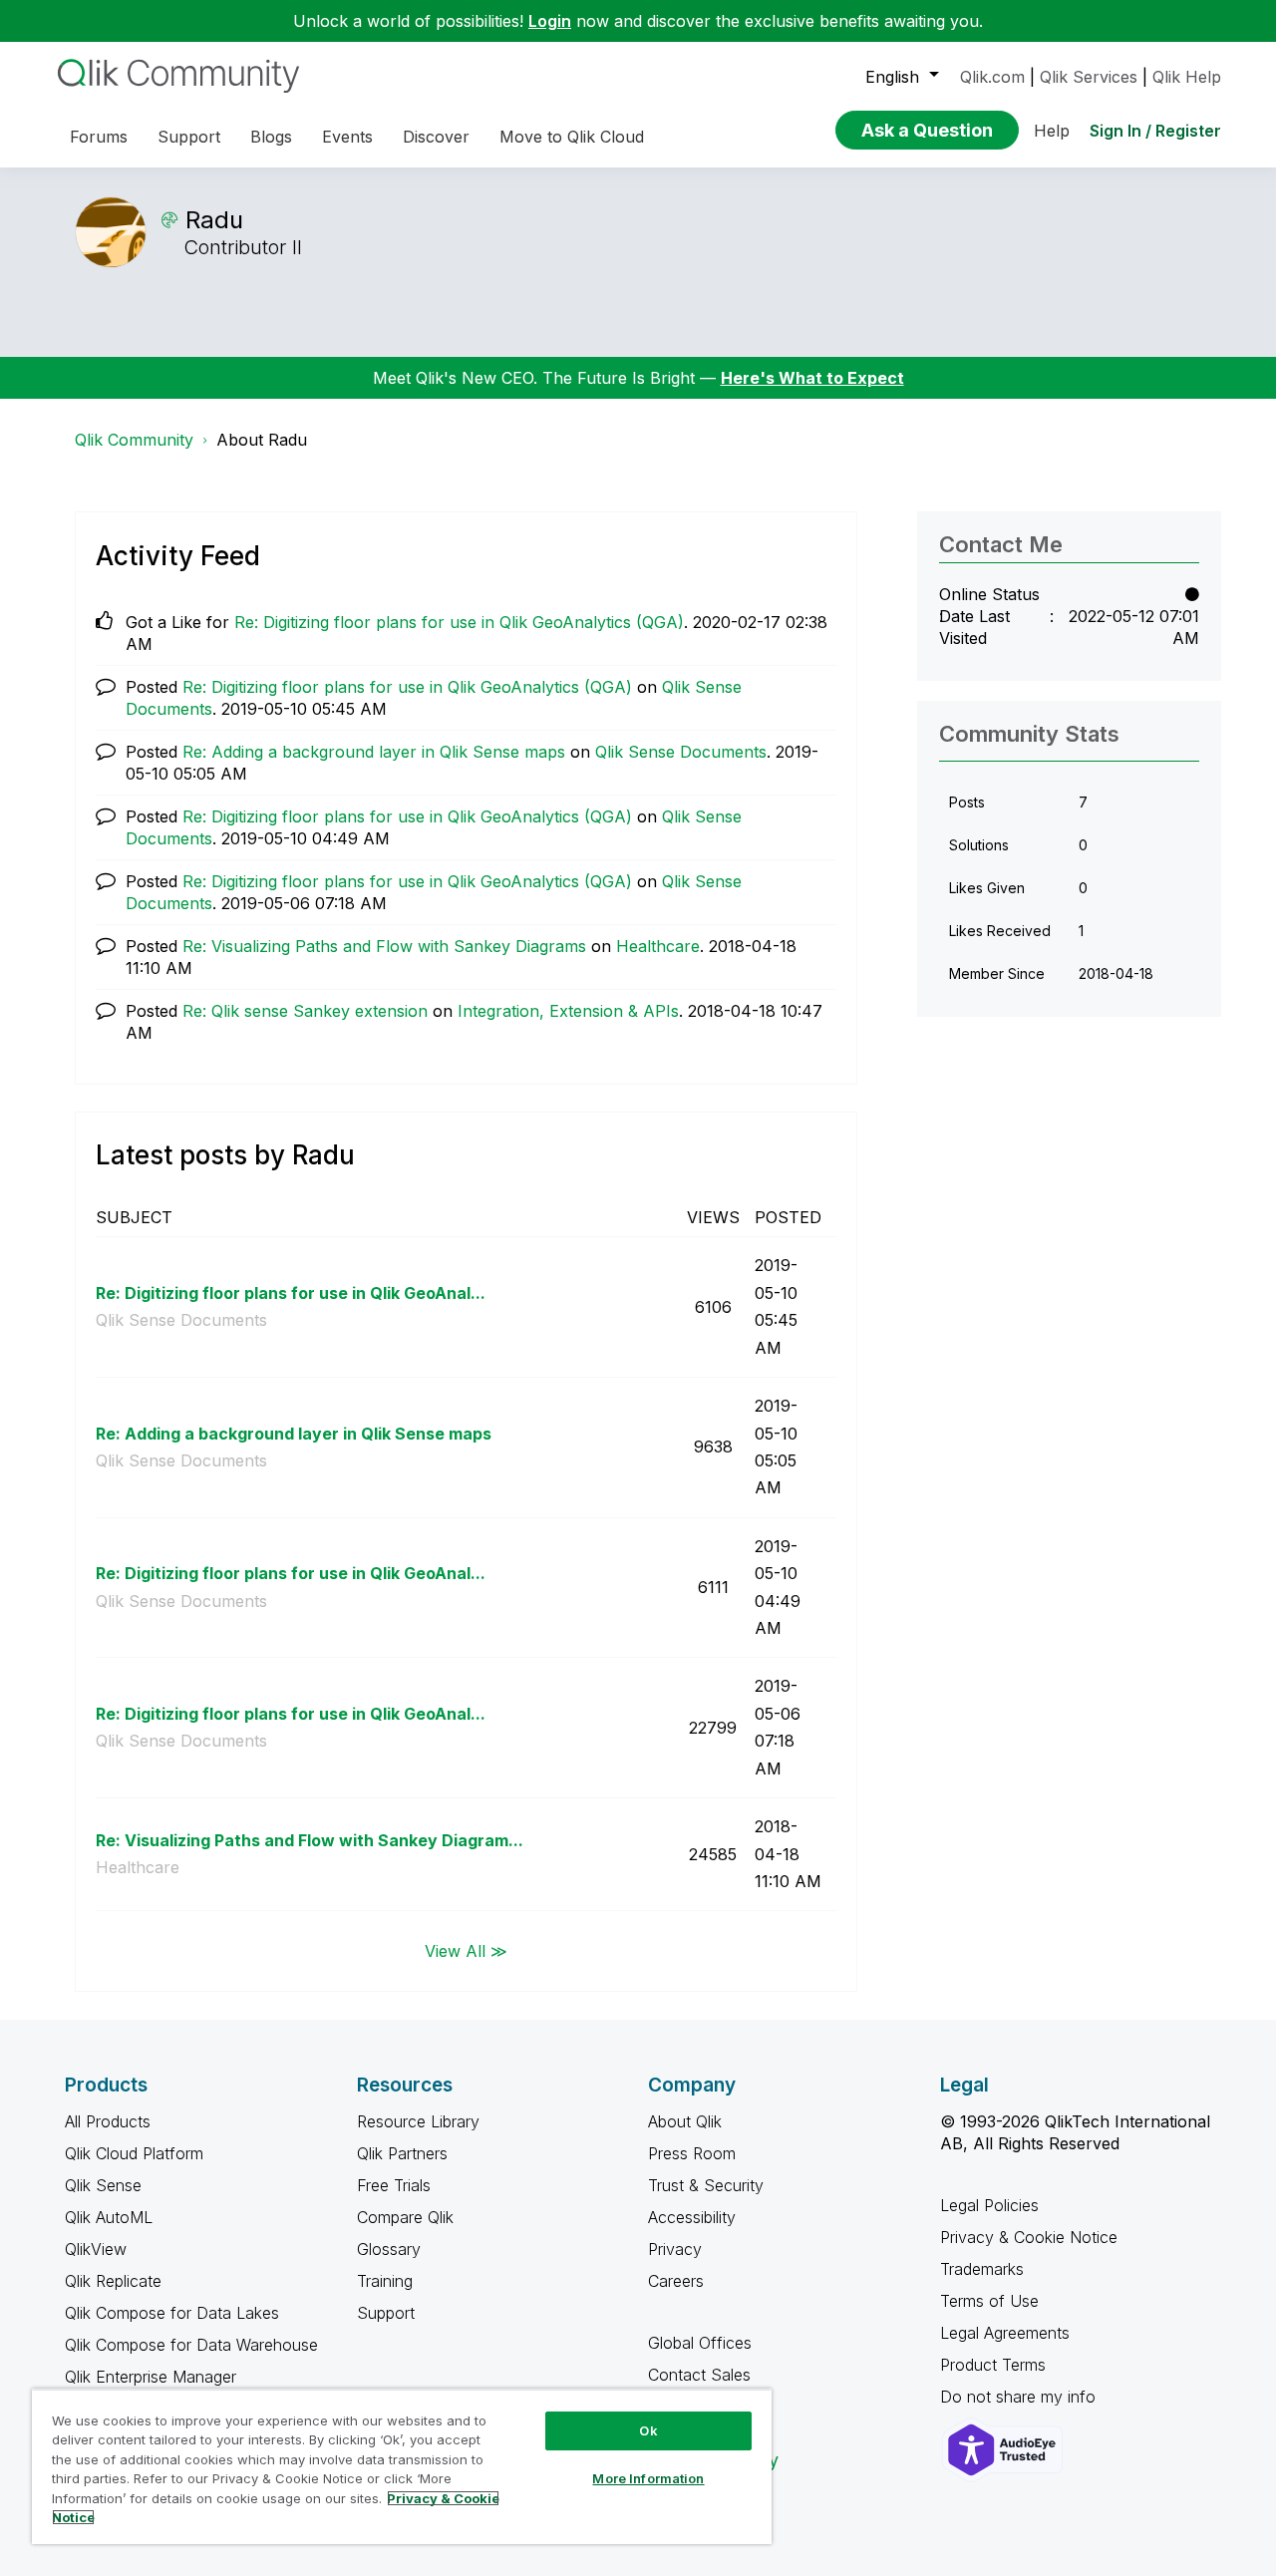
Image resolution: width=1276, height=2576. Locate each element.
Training (385, 2281)
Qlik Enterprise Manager (151, 2377)
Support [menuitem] (189, 137)
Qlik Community (134, 440)
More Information (648, 2478)
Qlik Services (1089, 77)
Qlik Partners (402, 2153)
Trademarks (982, 2269)
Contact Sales (699, 2375)
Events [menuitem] (347, 137)
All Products (108, 2121)
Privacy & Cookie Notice (1029, 2237)
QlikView (96, 2249)
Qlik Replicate (113, 2281)
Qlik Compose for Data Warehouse (191, 2345)
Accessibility (692, 2217)
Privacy (675, 2249)
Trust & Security (706, 2185)
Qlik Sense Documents (681, 752)
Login (550, 21)
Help (1052, 131)
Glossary (389, 2249)
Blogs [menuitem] (271, 137)
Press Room (692, 2153)
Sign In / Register (1155, 131)
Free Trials (394, 2185)
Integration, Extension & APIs (568, 1011)
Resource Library (418, 2121)
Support (386, 2313)
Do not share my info (1020, 2397)
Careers (676, 2281)
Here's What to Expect (812, 378)
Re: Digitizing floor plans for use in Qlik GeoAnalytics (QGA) (459, 622)
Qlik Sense (103, 2185)
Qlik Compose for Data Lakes (172, 2313)
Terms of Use (989, 2301)
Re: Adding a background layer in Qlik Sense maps (374, 752)
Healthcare (658, 946)
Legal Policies (989, 2205)
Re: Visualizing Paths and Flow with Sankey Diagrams (384, 946)
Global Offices (700, 2343)
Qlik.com (992, 77)
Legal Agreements (1005, 2333)
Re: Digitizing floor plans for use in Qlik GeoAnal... (291, 1293)
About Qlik (685, 2121)
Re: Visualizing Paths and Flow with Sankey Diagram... (310, 1840)
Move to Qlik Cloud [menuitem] (572, 137)
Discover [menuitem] (436, 137)
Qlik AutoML (109, 2217)
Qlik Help (1187, 77)
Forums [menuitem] (99, 137)
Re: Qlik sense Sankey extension (305, 1011)
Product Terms (993, 2365)
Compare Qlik (405, 2217)
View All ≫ (466, 1950)
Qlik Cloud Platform (134, 2153)
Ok (648, 2430)
